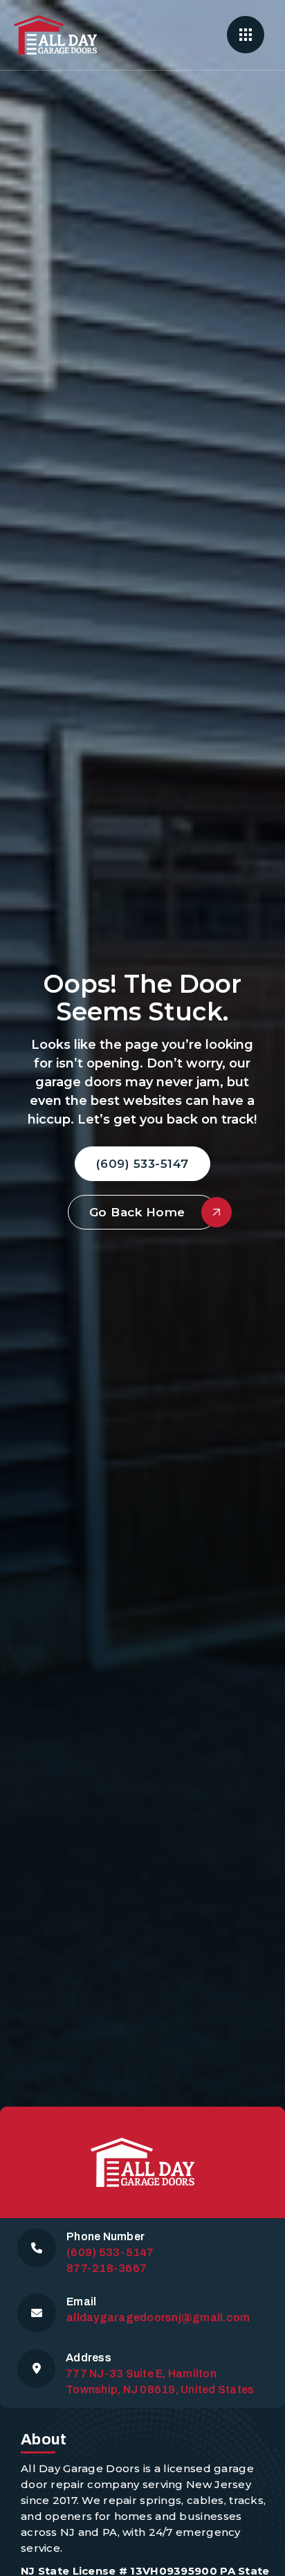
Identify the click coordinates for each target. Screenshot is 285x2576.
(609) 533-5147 (142, 1164)
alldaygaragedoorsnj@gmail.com (158, 2317)
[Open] (246, 35)
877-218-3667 (107, 2268)
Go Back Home (137, 1212)
